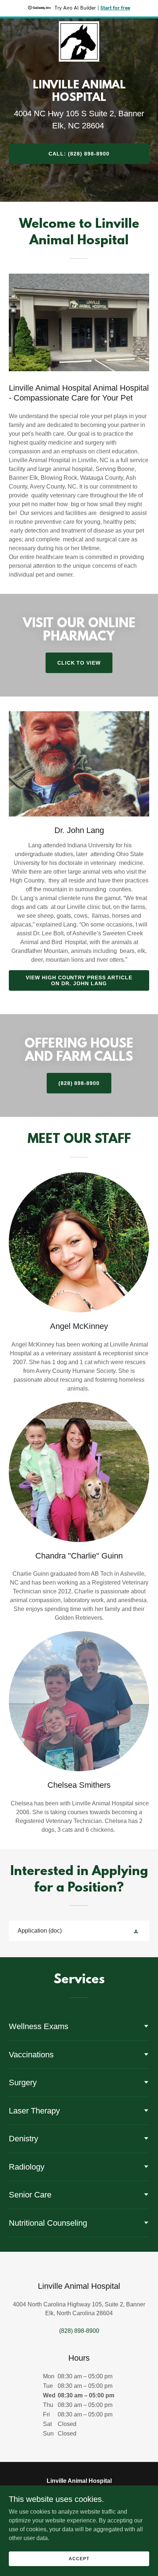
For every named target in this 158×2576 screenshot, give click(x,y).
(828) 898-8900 (79, 1083)
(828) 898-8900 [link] (79, 2331)
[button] (137, 1931)
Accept (79, 2558)
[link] (79, 24)
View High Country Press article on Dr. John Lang (79, 980)
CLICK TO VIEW (79, 663)
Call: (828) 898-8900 (79, 154)
